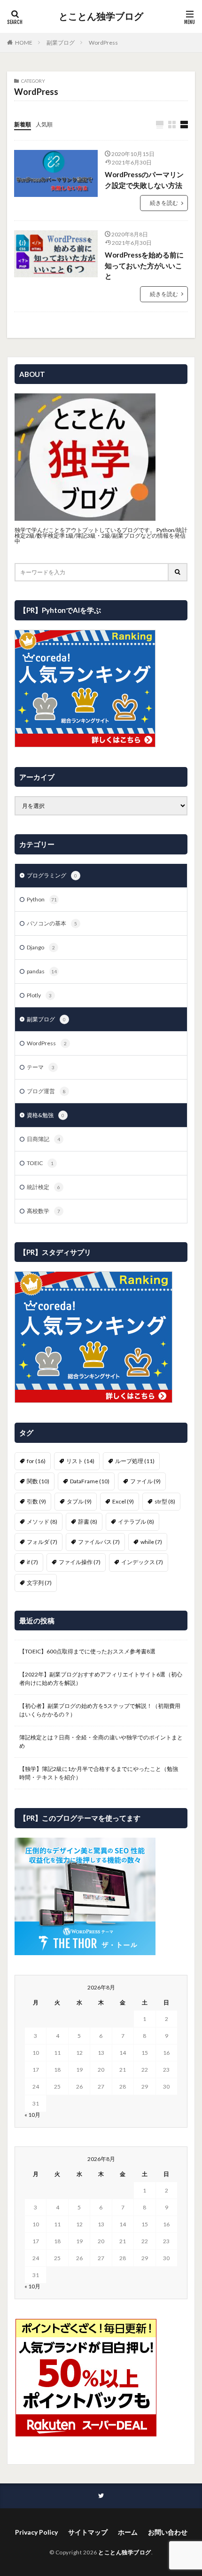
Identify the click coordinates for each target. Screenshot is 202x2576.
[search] (178, 572)
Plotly (39, 995)
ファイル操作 (80, 1562)
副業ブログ (61, 43)
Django (41, 947)
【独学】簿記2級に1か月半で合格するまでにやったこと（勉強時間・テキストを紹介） (99, 1773)
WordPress (103, 43)
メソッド (42, 1522)
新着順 (23, 124)
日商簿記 (43, 1139)
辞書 (88, 1522)
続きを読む (164, 203)
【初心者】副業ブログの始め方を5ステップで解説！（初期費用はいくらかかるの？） (100, 1710)
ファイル (145, 1481)
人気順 (44, 124)
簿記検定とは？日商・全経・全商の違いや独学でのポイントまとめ (101, 1742)
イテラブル (136, 1522)
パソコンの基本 (52, 923)
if (32, 1562)
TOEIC (40, 1163)
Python (42, 899)
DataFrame (90, 1481)
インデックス (142, 1562)
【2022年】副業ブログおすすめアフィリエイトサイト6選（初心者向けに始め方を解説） (101, 1679)
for (36, 1461)
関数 (38, 1481)
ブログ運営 (46, 1091)
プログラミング (52, 875)
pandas (42, 971)
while (151, 1542)
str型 (165, 1501)
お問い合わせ (168, 2532)
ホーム (128, 2532)
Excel (123, 1501)
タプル (79, 1501)
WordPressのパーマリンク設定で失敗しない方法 (144, 180)
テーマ (41, 1067)
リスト (80, 1461)
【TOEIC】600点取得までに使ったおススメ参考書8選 (87, 1651)
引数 (36, 1501)
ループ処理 (135, 1461)
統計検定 (43, 1187)
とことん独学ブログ (101, 16)
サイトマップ (88, 2532)
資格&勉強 (46, 1115)
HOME (24, 43)
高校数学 (43, 1211)
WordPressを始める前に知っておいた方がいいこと (144, 265)
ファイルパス (99, 1542)
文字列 (39, 1583)
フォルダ (42, 1542)
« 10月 (32, 2115)
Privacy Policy (36, 2532)
